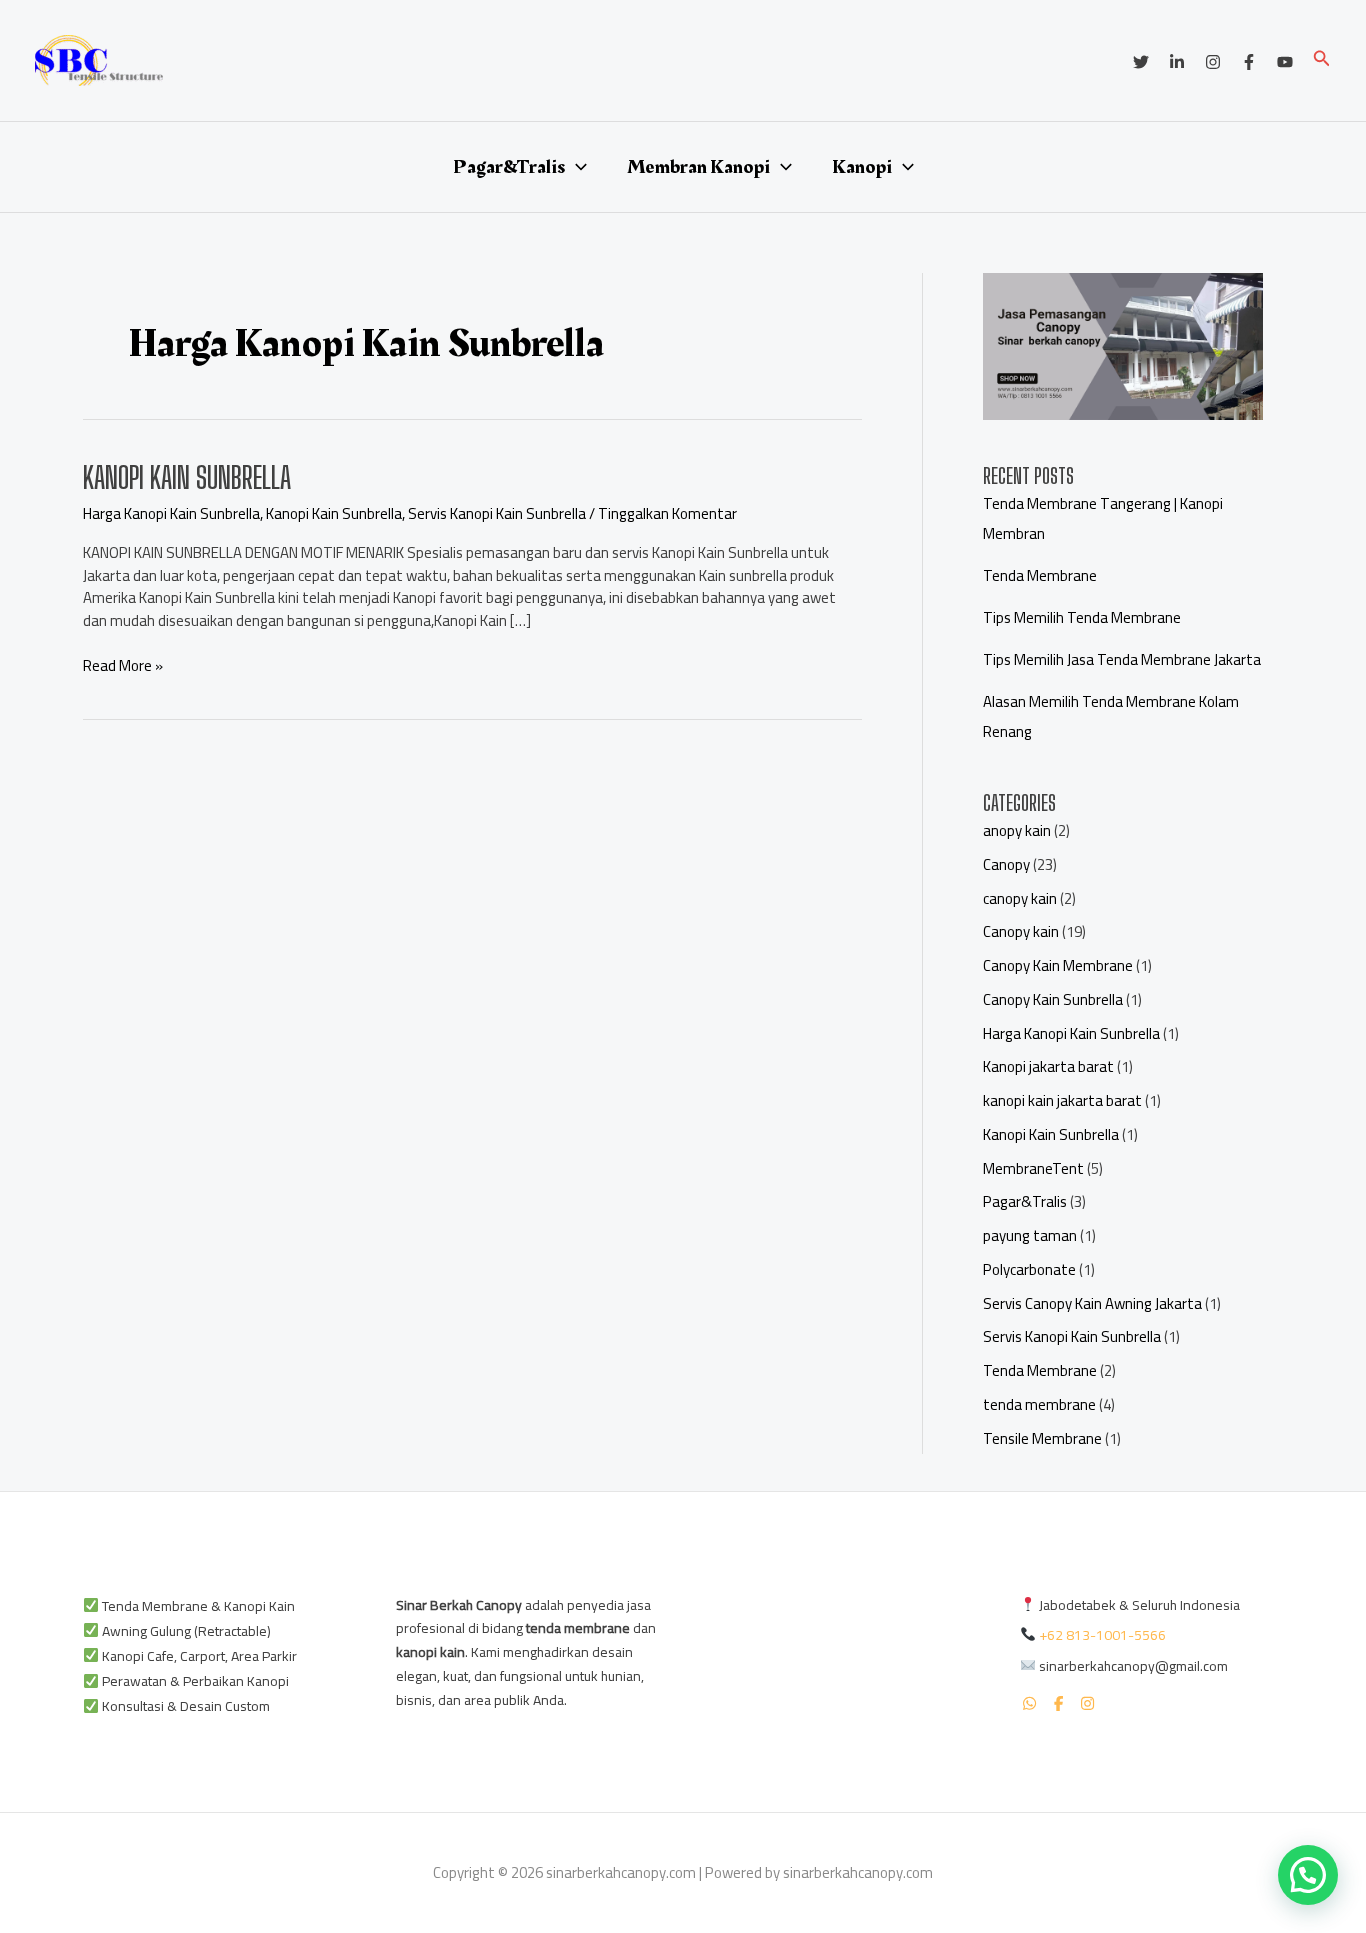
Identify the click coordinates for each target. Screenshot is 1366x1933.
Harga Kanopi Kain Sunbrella (171, 513)
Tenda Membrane (1040, 575)
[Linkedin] (1177, 62)
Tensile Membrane (1042, 1438)
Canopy (1006, 864)
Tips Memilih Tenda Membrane (1082, 617)
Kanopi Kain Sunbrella (334, 513)
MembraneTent (1033, 1168)
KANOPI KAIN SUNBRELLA (187, 477)
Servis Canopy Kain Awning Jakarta (1092, 1303)
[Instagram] (1213, 62)
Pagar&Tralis (509, 167)
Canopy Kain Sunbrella (1053, 999)
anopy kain (1017, 830)
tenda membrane (1039, 1404)
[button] (1322, 60)
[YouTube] (1285, 62)
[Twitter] (1141, 62)
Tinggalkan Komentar (667, 513)
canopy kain (1020, 898)
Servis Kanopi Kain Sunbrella (497, 513)
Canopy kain (1021, 931)
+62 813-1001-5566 (1102, 1635)
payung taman (1030, 1235)
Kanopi (862, 167)
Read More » (123, 666)
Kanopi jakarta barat (1048, 1066)
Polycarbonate (1029, 1269)
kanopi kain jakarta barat (1062, 1100)
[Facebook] (1249, 62)
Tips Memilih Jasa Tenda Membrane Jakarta (1122, 659)
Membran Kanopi (698, 167)
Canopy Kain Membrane (1058, 965)
